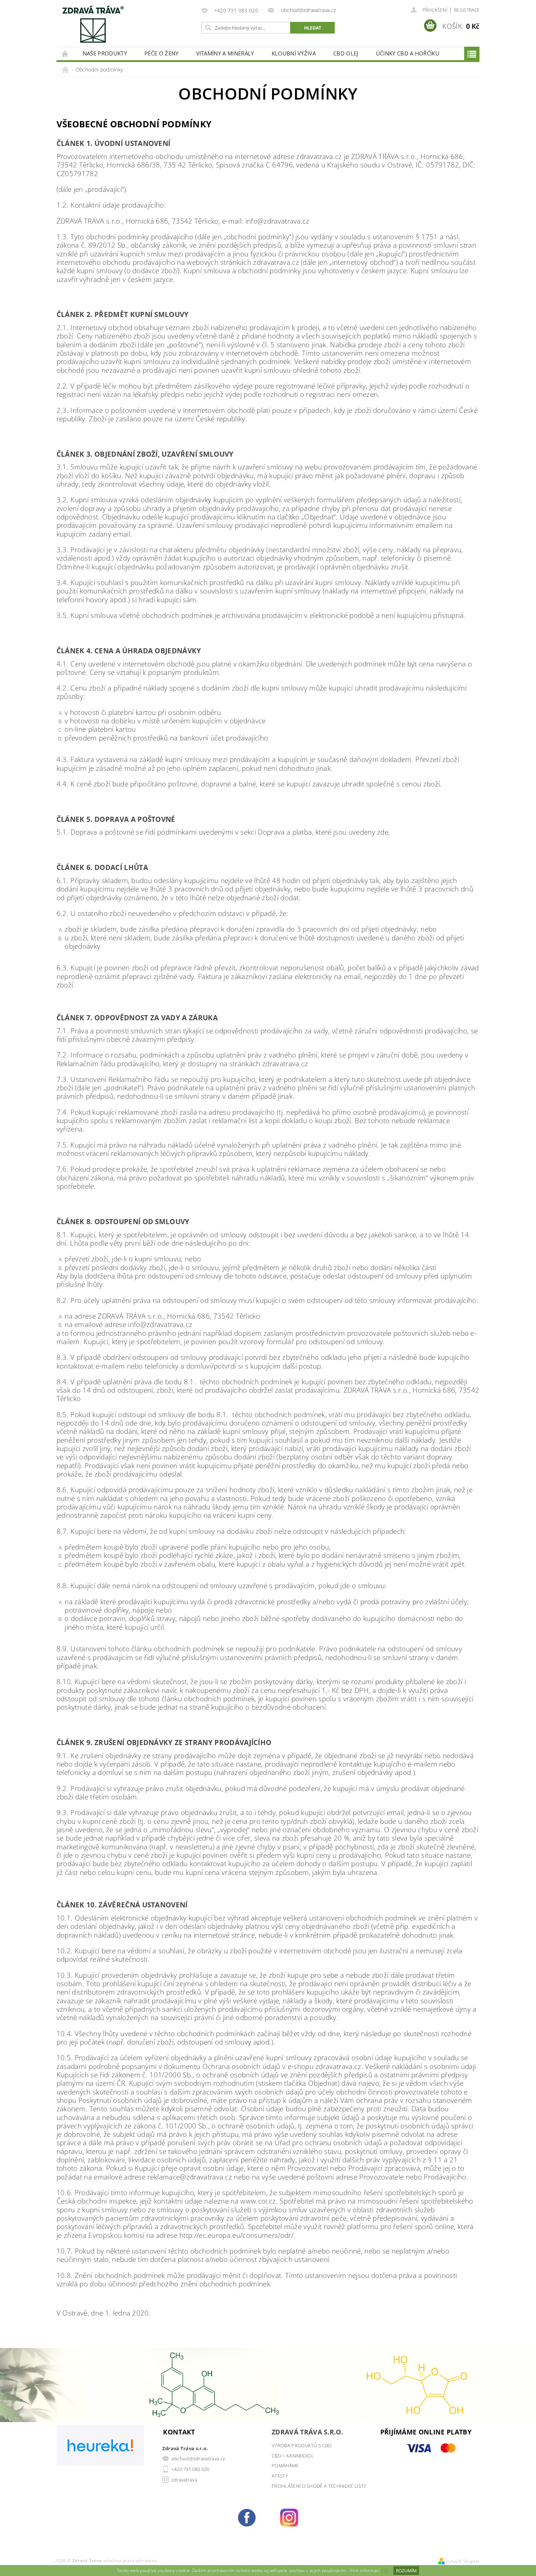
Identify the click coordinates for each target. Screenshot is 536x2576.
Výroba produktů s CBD (302, 2445)
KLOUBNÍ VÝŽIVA (294, 53)
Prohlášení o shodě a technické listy (319, 2486)
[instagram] (289, 2517)
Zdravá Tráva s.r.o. (307, 2432)
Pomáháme (285, 2465)
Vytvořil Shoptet (463, 2561)
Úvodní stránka (65, 53)
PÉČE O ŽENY (162, 53)
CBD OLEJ (346, 53)
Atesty (280, 2476)
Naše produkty (105, 53)
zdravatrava (185, 2480)
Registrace (467, 10)
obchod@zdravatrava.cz (198, 2459)
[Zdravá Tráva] (93, 24)
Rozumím (406, 2571)
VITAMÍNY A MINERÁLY (225, 53)
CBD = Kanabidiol (293, 2456)
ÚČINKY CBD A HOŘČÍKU (408, 53)
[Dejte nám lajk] (247, 2517)
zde (385, 2571)
